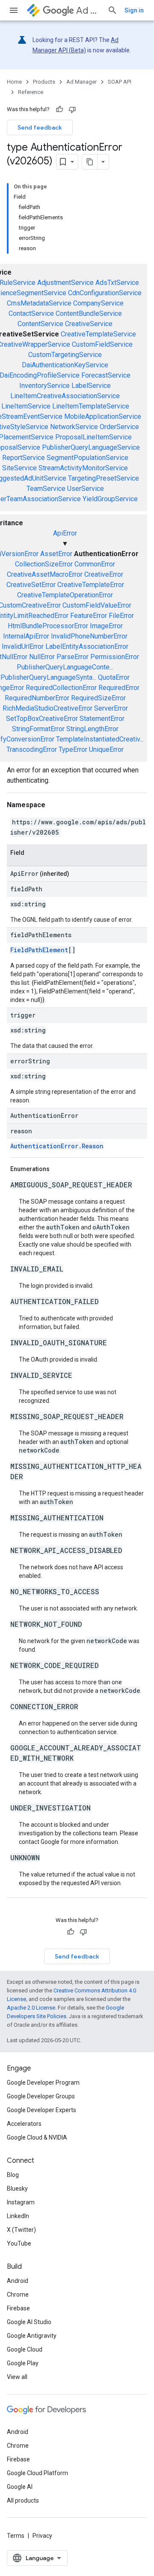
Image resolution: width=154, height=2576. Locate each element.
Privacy (42, 2536)
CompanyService (98, 303)
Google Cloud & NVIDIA (37, 2137)
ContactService (31, 313)
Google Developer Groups (41, 2096)
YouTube (19, 2243)
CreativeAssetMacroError (45, 574)
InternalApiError (26, 636)
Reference (31, 92)
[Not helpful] (72, 109)
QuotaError (114, 677)
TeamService (46, 489)
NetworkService (74, 427)
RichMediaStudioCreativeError (47, 708)
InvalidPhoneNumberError (89, 636)
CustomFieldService (102, 344)
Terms (16, 2536)
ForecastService (106, 375)
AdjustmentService (65, 283)
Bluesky (17, 2189)
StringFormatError (38, 729)
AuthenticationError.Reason (57, 1146)
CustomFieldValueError (97, 605)
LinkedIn (18, 2216)
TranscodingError (32, 749)
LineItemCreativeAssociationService (65, 396)
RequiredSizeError (98, 698)
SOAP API (120, 82)
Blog (13, 2175)
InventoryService (44, 386)
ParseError (73, 657)
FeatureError (89, 616)
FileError (121, 616)
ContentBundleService (89, 313)
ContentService (40, 324)
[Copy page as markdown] (90, 162)
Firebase (18, 2308)
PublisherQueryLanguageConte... (65, 667)
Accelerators (24, 2124)
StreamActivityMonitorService (83, 468)
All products (23, 2500)
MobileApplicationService (103, 416)
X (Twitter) (21, 2230)
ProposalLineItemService (93, 437)
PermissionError (115, 657)
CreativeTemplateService (98, 334)
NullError (42, 657)
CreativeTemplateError (91, 585)
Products (44, 82)
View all (17, 2377)
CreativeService (89, 324)
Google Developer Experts (41, 2110)
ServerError (111, 708)
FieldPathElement (39, 950)
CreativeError (104, 574)
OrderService (119, 427)
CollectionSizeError (44, 564)
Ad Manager (88, 11)
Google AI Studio (29, 2322)
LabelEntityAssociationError (87, 646)
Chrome (18, 2294)
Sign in (134, 10)
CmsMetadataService (39, 303)
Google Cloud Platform (37, 2473)
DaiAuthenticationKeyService (65, 365)
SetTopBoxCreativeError (42, 719)
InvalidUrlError (23, 646)
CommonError (95, 564)
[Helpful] (59, 109)
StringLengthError (92, 729)
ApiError (65, 533)
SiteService (19, 468)
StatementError (102, 719)
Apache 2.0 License (31, 2008)
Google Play (23, 2363)
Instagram (21, 2202)
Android (18, 2281)
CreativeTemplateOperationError (65, 595)
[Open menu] (14, 10)
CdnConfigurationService (105, 293)
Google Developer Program (43, 2083)
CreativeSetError (31, 585)
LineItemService (26, 406)
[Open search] (113, 10)
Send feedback (40, 127)
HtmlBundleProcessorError (48, 626)
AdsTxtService (117, 283)
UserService (86, 489)
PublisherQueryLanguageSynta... (48, 677)
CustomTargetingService (65, 355)
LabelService (91, 386)
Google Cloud (25, 2349)
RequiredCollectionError (61, 688)
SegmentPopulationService (87, 458)
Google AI (20, 2487)
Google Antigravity (32, 2336)
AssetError (56, 554)
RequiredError (119, 688)
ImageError (106, 626)
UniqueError (106, 749)
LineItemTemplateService (91, 406)
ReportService (24, 458)
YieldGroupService (110, 499)
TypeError (73, 749)
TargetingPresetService (104, 478)
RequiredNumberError (37, 698)
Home (14, 82)
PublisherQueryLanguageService (91, 447)
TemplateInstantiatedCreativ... (100, 739)
